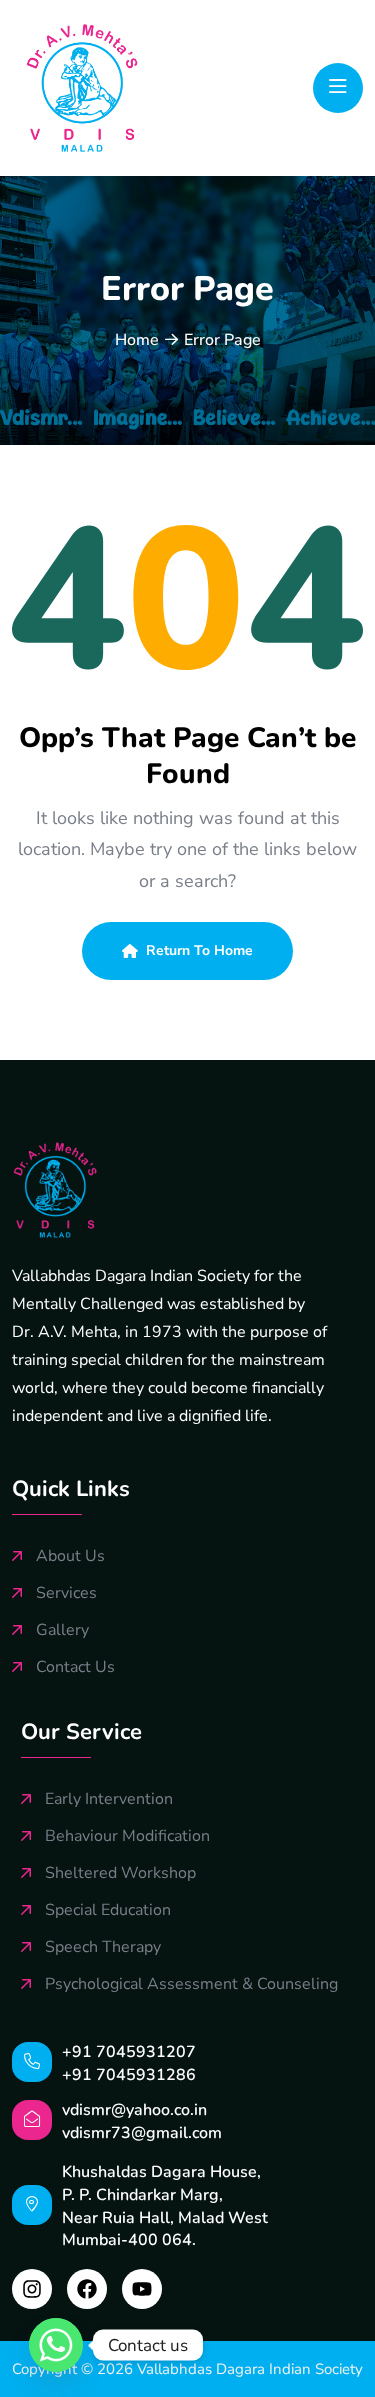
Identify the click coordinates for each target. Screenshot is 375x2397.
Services (66, 1593)
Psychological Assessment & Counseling (191, 1984)
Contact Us (75, 1667)
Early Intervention (109, 1799)
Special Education (108, 1910)
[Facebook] (87, 2289)
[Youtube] (142, 2289)
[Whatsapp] (56, 2345)
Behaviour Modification (127, 1836)
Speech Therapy (103, 1947)
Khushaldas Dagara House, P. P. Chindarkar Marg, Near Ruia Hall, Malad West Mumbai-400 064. (165, 2206)
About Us (70, 1556)
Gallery (62, 1630)
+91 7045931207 (129, 2052)
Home (137, 340)
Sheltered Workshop (120, 1873)
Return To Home (199, 950)
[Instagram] (32, 2289)
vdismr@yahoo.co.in (134, 2110)
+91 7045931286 (129, 2075)
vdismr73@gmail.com (142, 2133)
